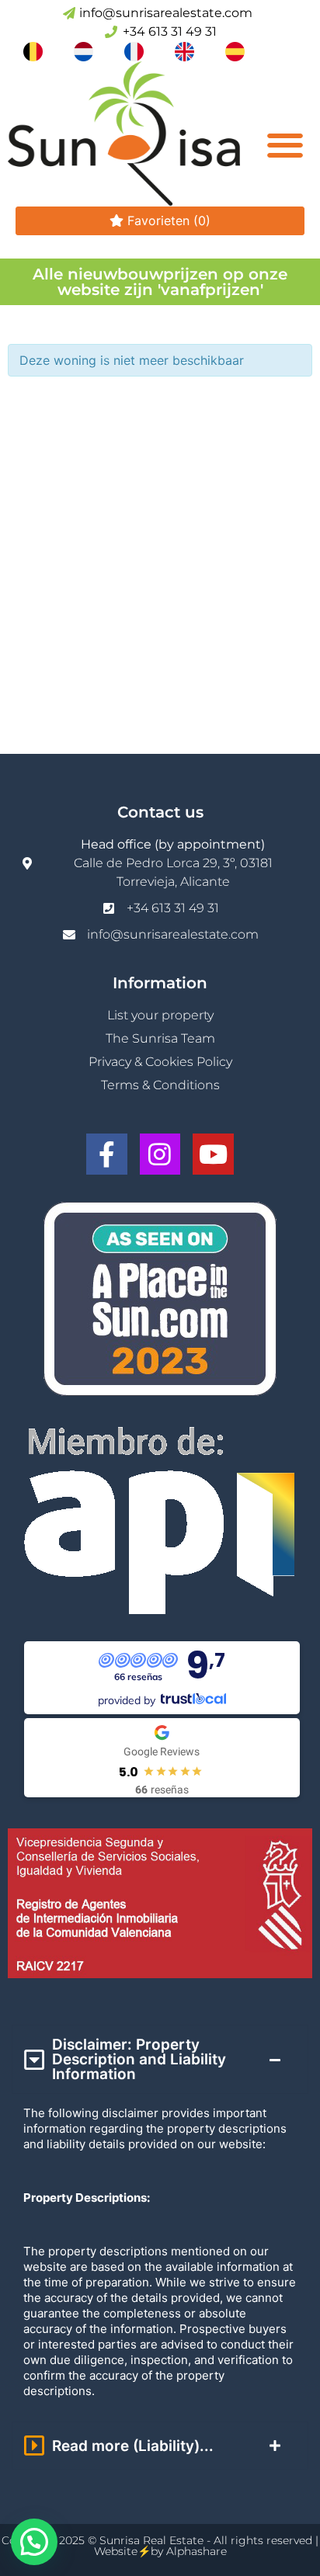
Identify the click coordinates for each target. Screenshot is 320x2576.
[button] (285, 146)
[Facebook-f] (107, 1154)
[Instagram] (160, 1154)
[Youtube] (213, 1154)
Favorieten (167, 220)
